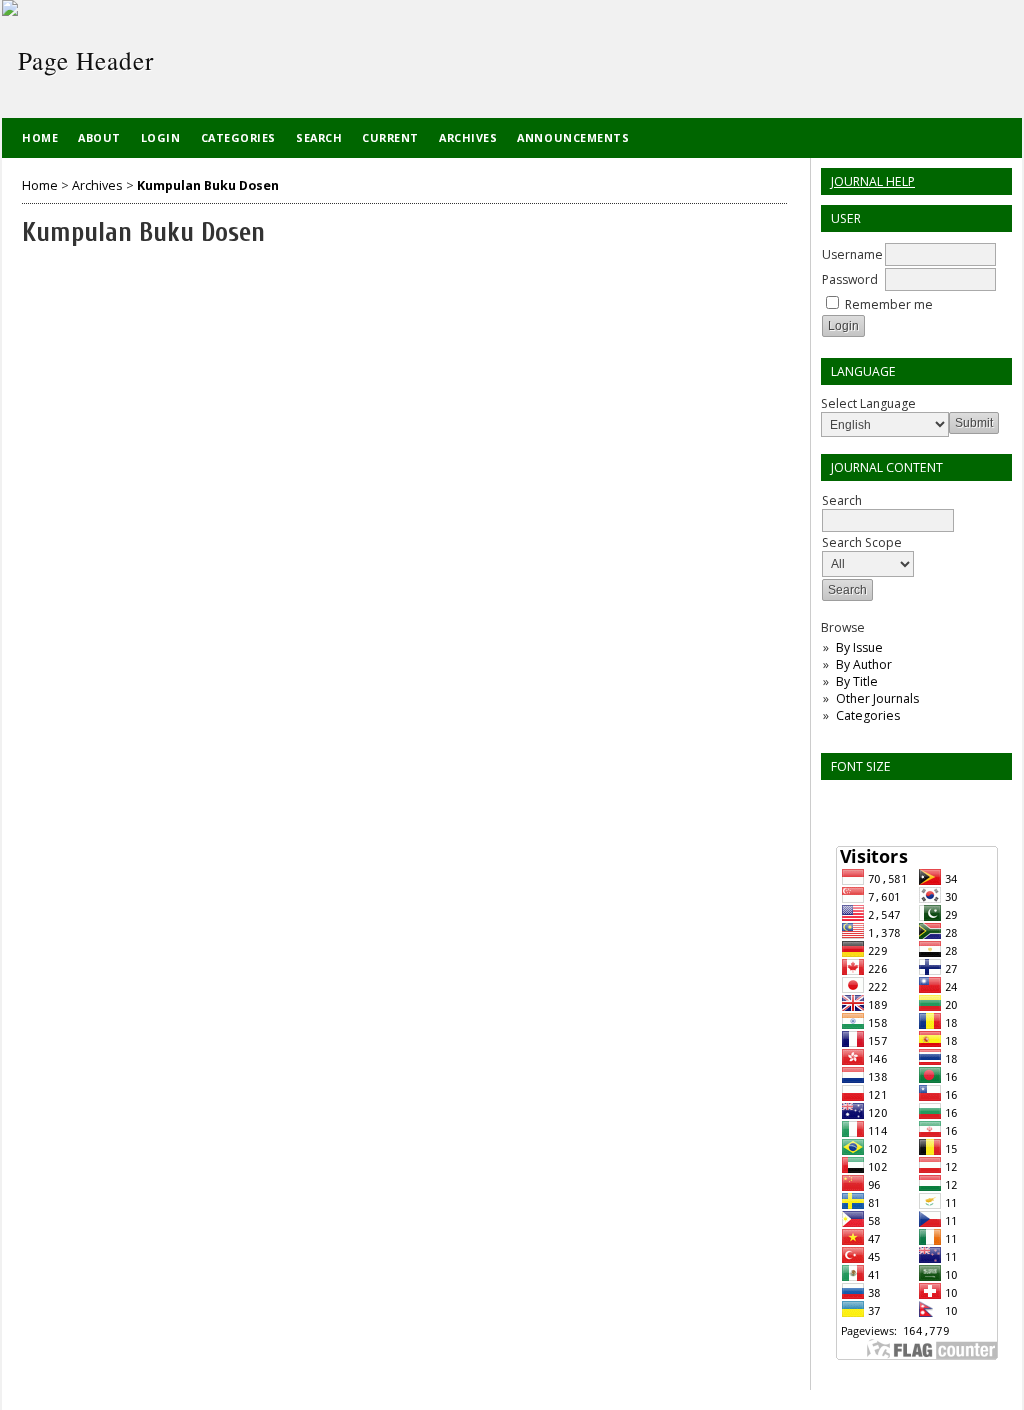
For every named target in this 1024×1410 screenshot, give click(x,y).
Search (842, 500)
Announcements (573, 137)
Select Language (868, 403)
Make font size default (871, 801)
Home (40, 137)
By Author (864, 664)
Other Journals (877, 698)
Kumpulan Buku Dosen (208, 185)
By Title (857, 681)
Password (850, 279)
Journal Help (873, 181)
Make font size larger (903, 801)
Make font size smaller (839, 801)
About (99, 137)
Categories (868, 715)
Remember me (889, 304)
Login (161, 137)
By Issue (859, 647)
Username (852, 254)
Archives (468, 137)
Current (390, 137)
